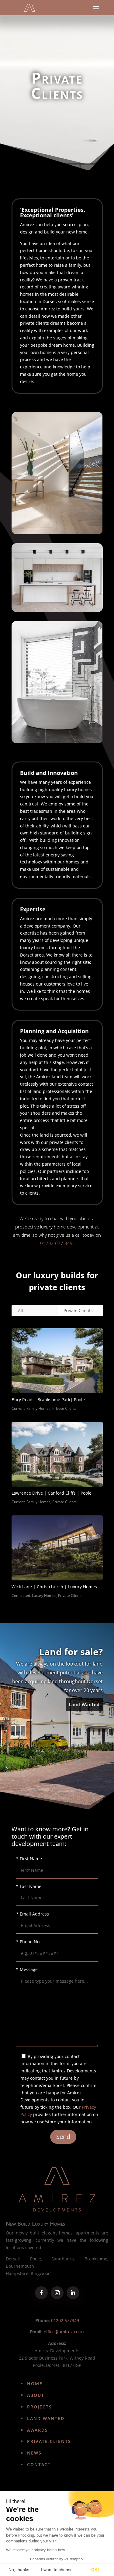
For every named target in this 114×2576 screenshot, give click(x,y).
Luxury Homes (44, 1596)
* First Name (29, 1859)
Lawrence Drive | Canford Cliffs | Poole (52, 1493)
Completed (21, 1596)
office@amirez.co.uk (64, 2332)
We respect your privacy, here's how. (36, 2550)
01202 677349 (65, 2320)
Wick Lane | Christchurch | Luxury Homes (54, 1587)
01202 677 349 (56, 1243)
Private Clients (78, 1310)
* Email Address (33, 1914)
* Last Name (29, 1886)
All (21, 1310)
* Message (27, 1969)
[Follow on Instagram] (57, 2293)
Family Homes (38, 1408)
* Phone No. (28, 1942)
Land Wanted (84, 1704)
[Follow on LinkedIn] (73, 2293)
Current (18, 1408)
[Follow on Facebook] (41, 2293)
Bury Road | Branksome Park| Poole (48, 1400)
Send (63, 2137)
